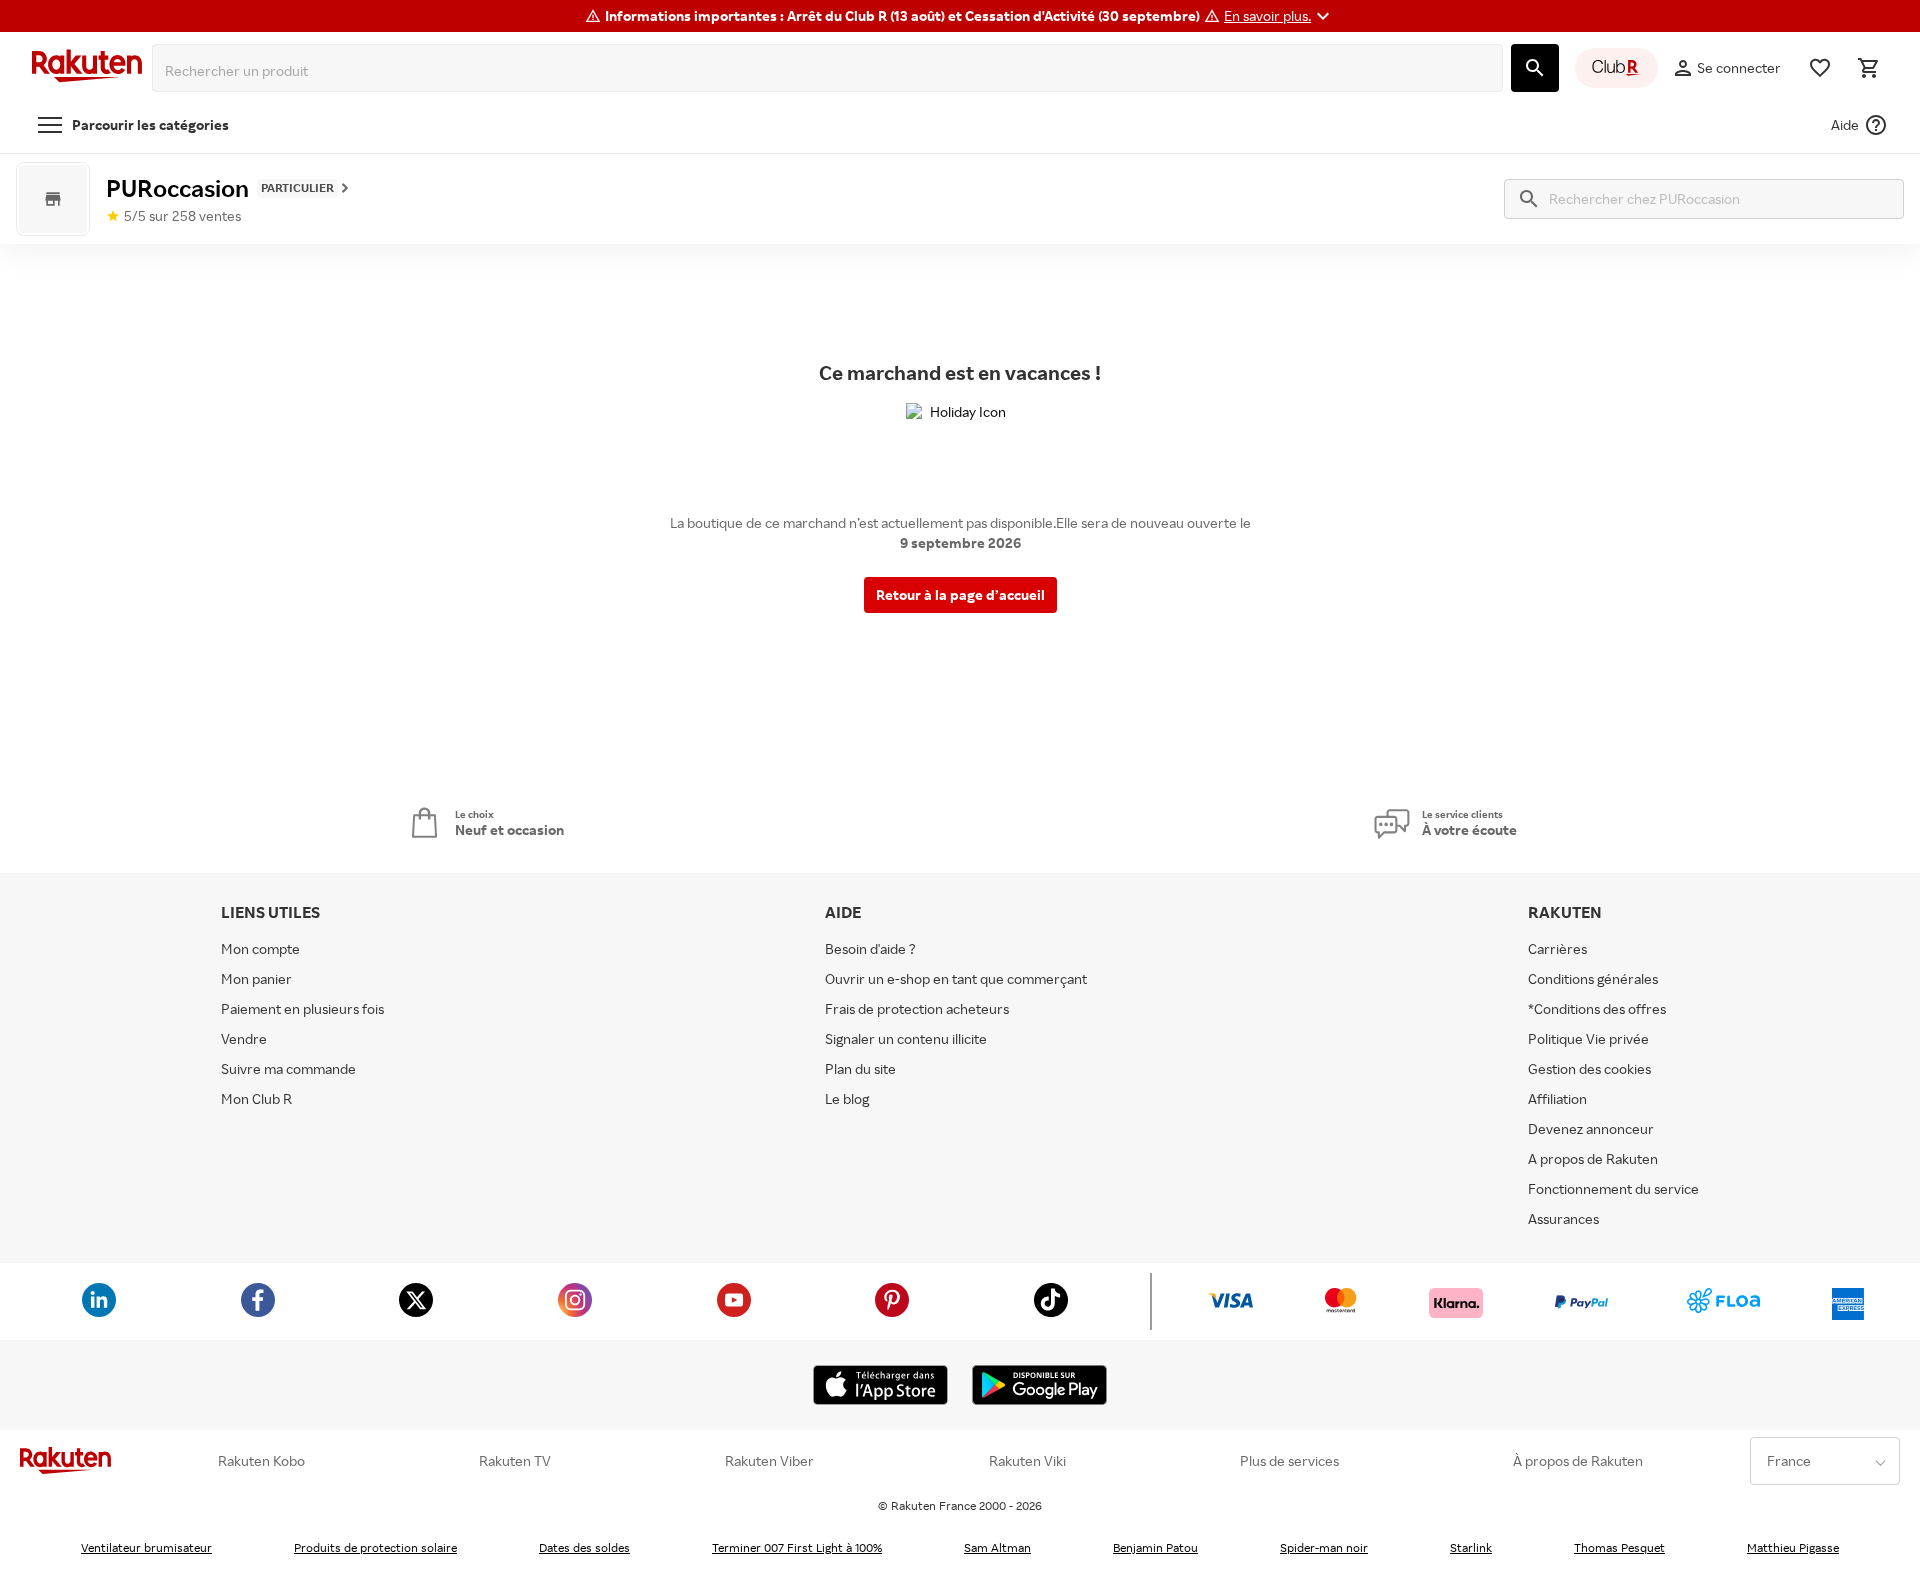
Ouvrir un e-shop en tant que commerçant (956, 978)
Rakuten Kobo (261, 1461)
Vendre (244, 1038)
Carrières (1557, 948)
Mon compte (260, 948)
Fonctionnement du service (1613, 1188)
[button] (1279, 16)
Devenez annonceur (1591, 1128)
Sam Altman (997, 1547)
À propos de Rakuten (1578, 1461)
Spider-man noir (1324, 1547)
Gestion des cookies (1589, 1068)
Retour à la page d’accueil (960, 594)
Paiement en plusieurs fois (302, 1008)
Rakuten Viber (769, 1461)
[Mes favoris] (1820, 68)
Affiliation (1557, 1098)
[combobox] (831, 71)
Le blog (847, 1098)
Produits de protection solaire (375, 1547)
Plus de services (1289, 1461)
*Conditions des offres (1597, 1008)
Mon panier (256, 978)
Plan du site (860, 1068)
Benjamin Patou (1155, 1547)
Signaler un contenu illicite (906, 1038)
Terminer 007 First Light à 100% (797, 1547)
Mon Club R (256, 1098)
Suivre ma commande (288, 1068)
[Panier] (1868, 68)
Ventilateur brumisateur (146, 1547)
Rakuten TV (515, 1461)
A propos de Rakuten (1593, 1158)
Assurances (1563, 1218)
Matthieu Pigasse (1793, 1547)
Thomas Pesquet (1619, 1547)
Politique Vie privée (1588, 1038)
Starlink (1471, 1547)
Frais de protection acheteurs (917, 1008)
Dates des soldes (584, 1547)
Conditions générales (1593, 978)
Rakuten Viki (1027, 1461)
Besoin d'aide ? (870, 948)
